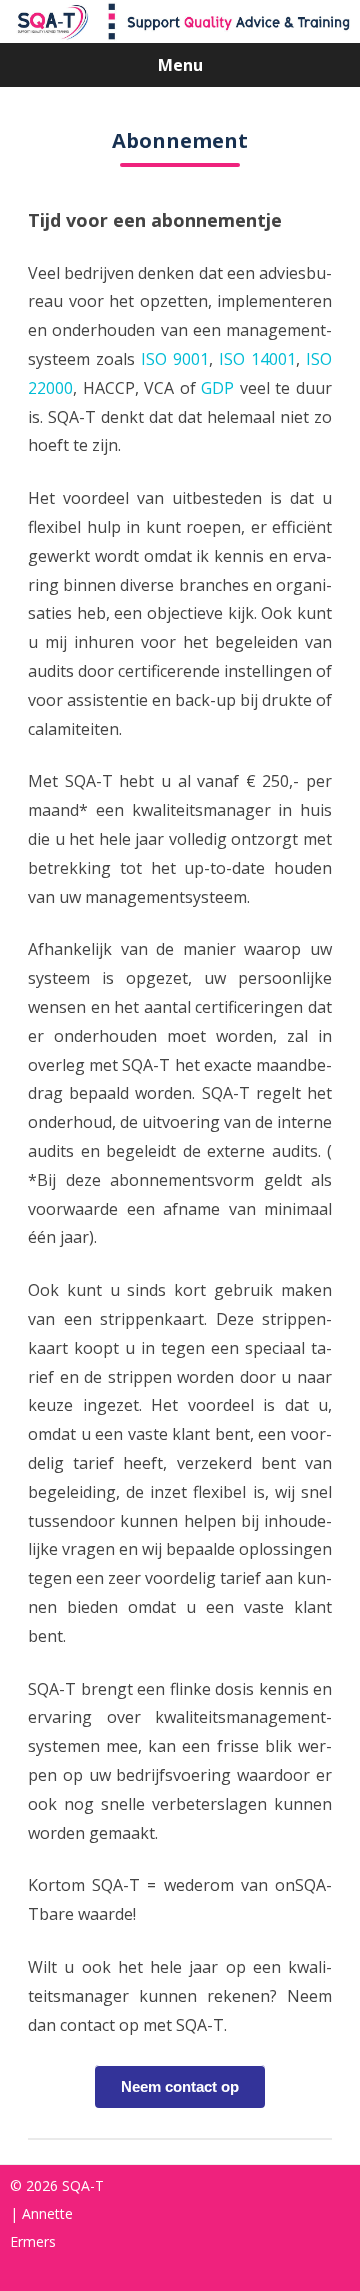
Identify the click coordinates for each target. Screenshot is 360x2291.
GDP (217, 388)
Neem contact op (180, 2086)
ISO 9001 (175, 359)
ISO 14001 (257, 359)
